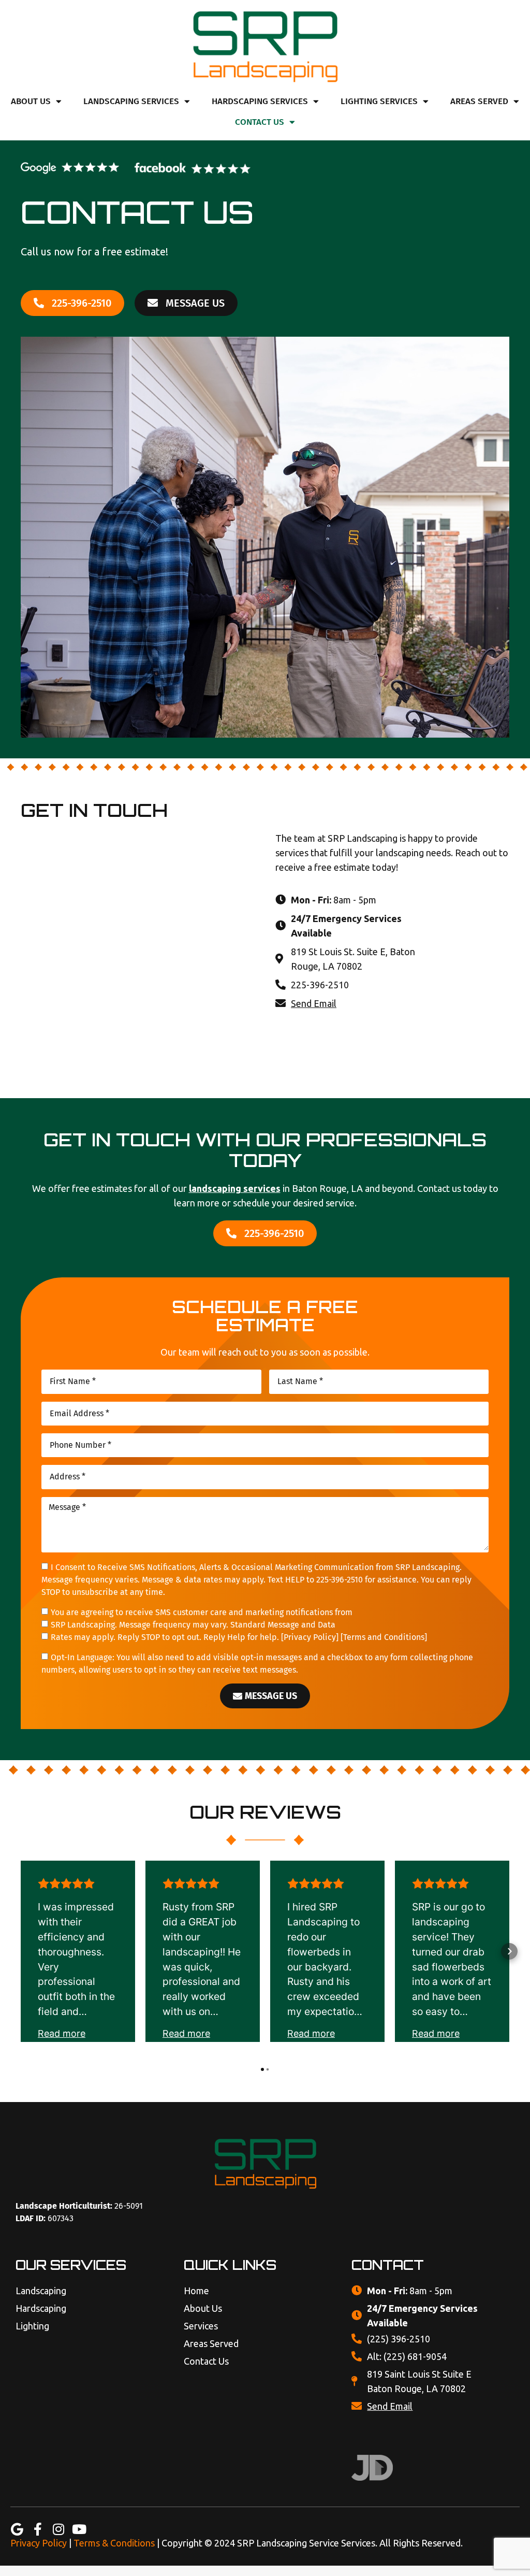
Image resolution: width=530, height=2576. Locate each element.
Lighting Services (379, 101)
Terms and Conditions (384, 1637)
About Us (31, 101)
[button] (21, 1951)
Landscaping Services (131, 101)
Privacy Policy (310, 1637)
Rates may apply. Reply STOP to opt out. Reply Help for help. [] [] (239, 1637)
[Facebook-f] (38, 2529)
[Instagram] (58, 2529)
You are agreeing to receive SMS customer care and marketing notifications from (202, 1612)
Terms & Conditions (114, 2543)
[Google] (17, 2529)
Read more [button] (62, 2033)
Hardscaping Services (260, 101)
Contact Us (260, 122)
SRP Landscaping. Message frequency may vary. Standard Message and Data (193, 1625)
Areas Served (479, 101)
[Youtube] (79, 2529)
